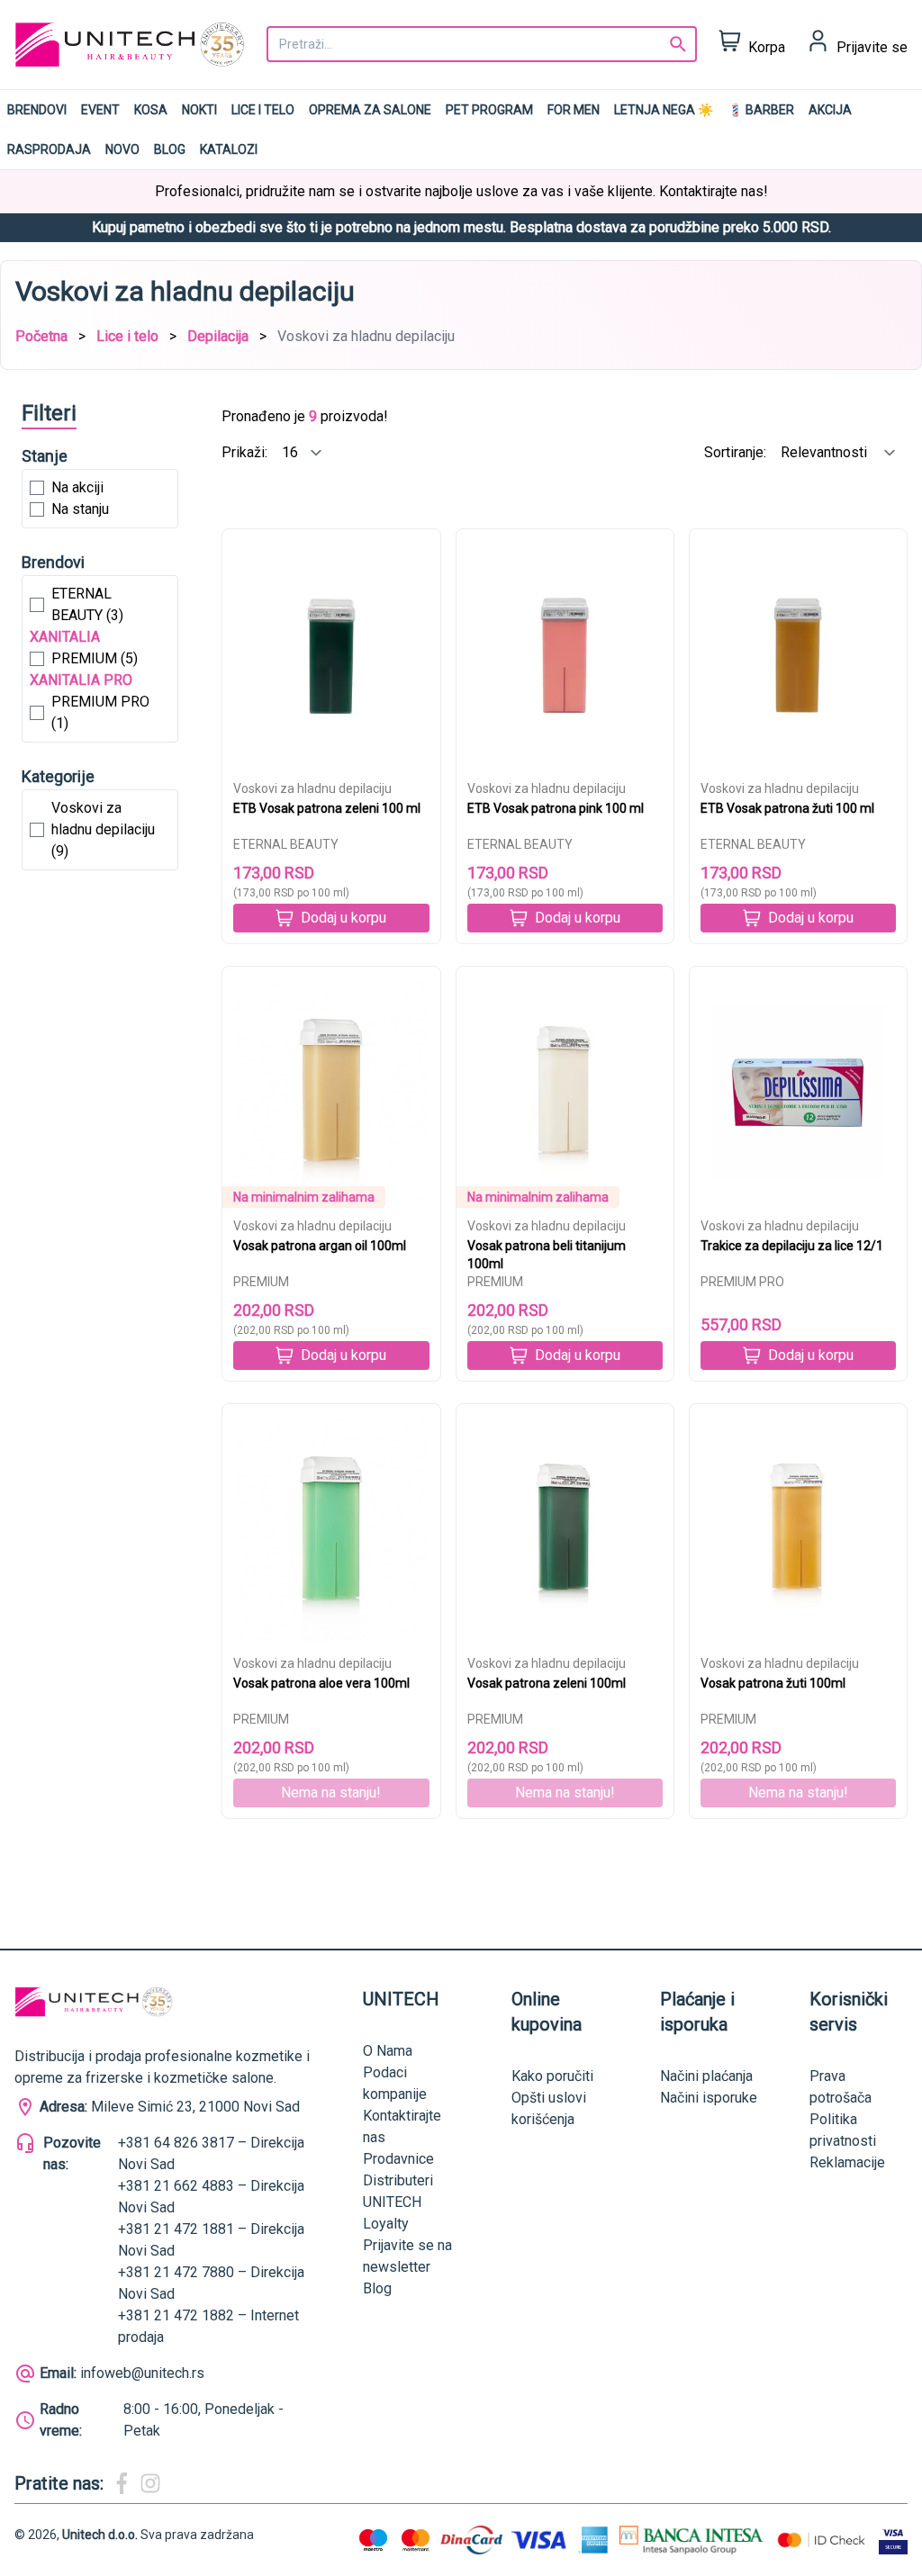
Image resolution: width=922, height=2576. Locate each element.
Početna (41, 336)
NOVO (122, 149)
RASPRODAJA (49, 149)
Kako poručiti (552, 2076)
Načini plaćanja (706, 2076)
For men (574, 110)
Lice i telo (263, 110)
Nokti (199, 110)
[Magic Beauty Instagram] (150, 2483)
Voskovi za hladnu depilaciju (312, 788)
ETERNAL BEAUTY (286, 844)
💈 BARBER (761, 110)
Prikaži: (246, 452)
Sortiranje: (737, 452)
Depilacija (218, 336)
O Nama (388, 2051)
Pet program (489, 110)
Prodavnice (398, 2159)
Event (100, 110)
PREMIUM (261, 1282)
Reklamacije (847, 2162)
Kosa (151, 110)
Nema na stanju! (331, 1792)
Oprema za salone (370, 110)
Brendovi (37, 110)
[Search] (678, 44)
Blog (170, 149)
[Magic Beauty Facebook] (122, 2483)
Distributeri (398, 2180)
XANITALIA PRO (81, 680)
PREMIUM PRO (742, 1282)
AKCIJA (830, 110)
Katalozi (229, 149)
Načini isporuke (709, 2098)
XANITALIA (65, 637)
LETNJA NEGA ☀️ (664, 110)
